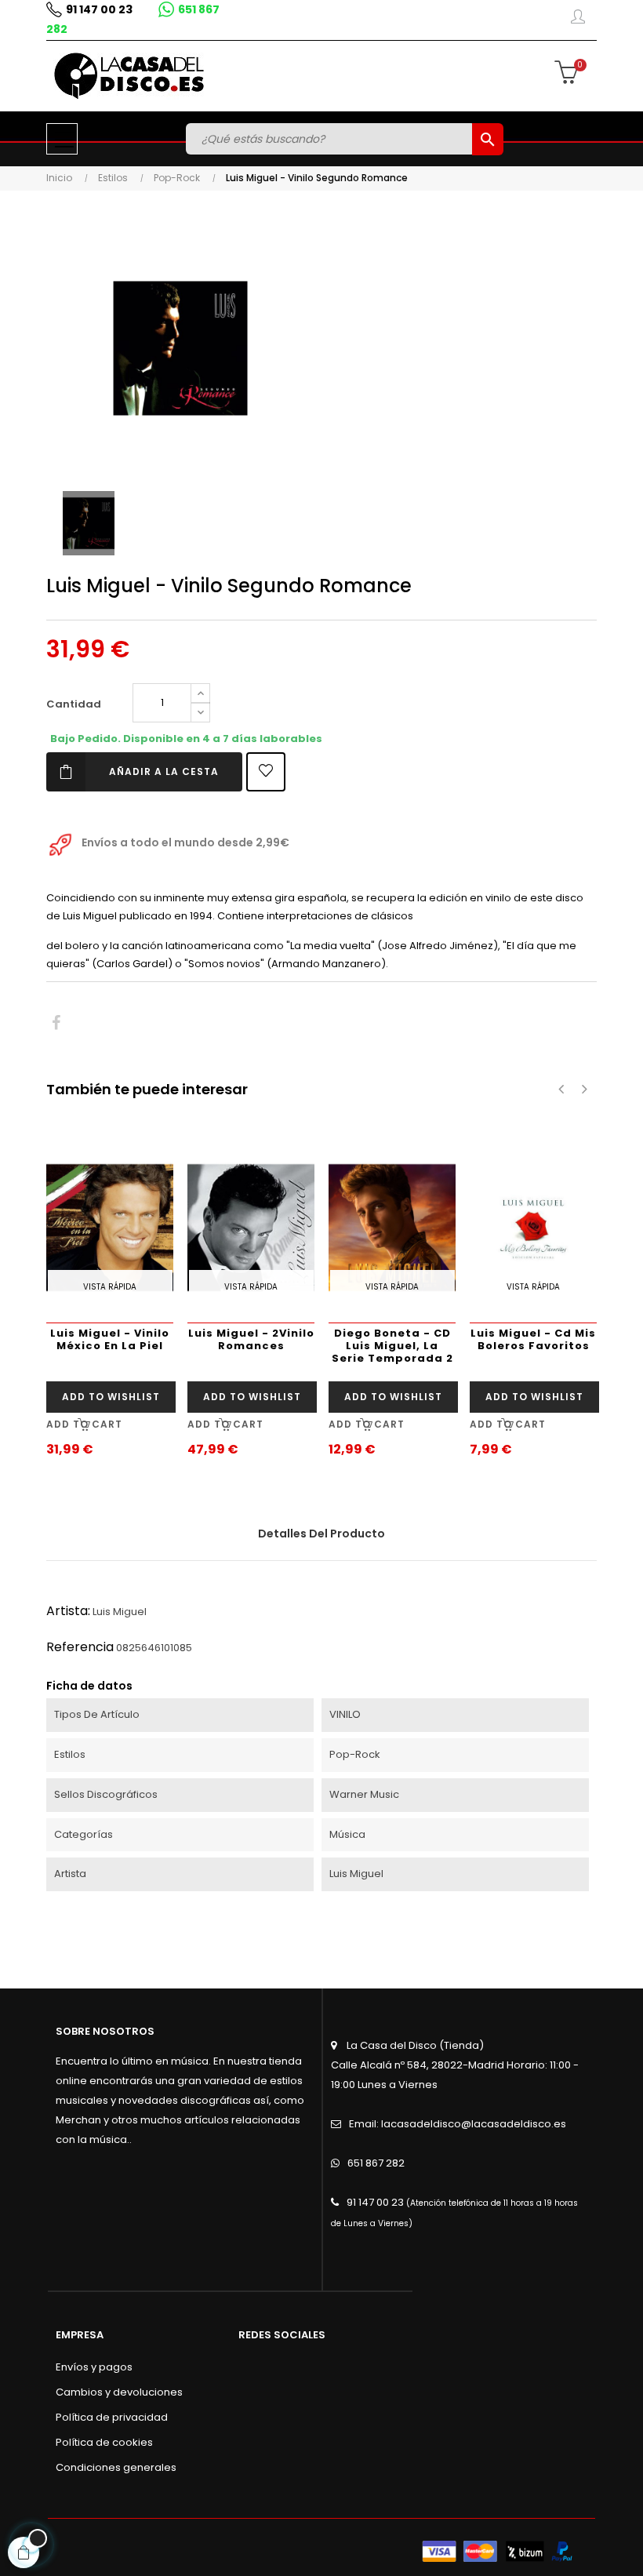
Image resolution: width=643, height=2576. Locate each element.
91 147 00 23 (99, 9)
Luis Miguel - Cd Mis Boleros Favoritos (533, 1339)
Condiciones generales (116, 2467)
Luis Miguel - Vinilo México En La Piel (110, 1339)
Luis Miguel (120, 1612)
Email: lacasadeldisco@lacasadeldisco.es (458, 2124)
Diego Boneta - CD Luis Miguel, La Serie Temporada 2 (392, 1346)
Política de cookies (104, 2442)
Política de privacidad (112, 2417)
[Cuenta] (578, 20)
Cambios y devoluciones (119, 2392)
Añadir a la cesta (164, 771)
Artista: (68, 1611)
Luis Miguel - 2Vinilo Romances (251, 1339)
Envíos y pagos (94, 2367)
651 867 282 (376, 2163)
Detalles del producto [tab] (321, 1534)
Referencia (80, 1647)
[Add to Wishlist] (266, 772)
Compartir (56, 1023)
